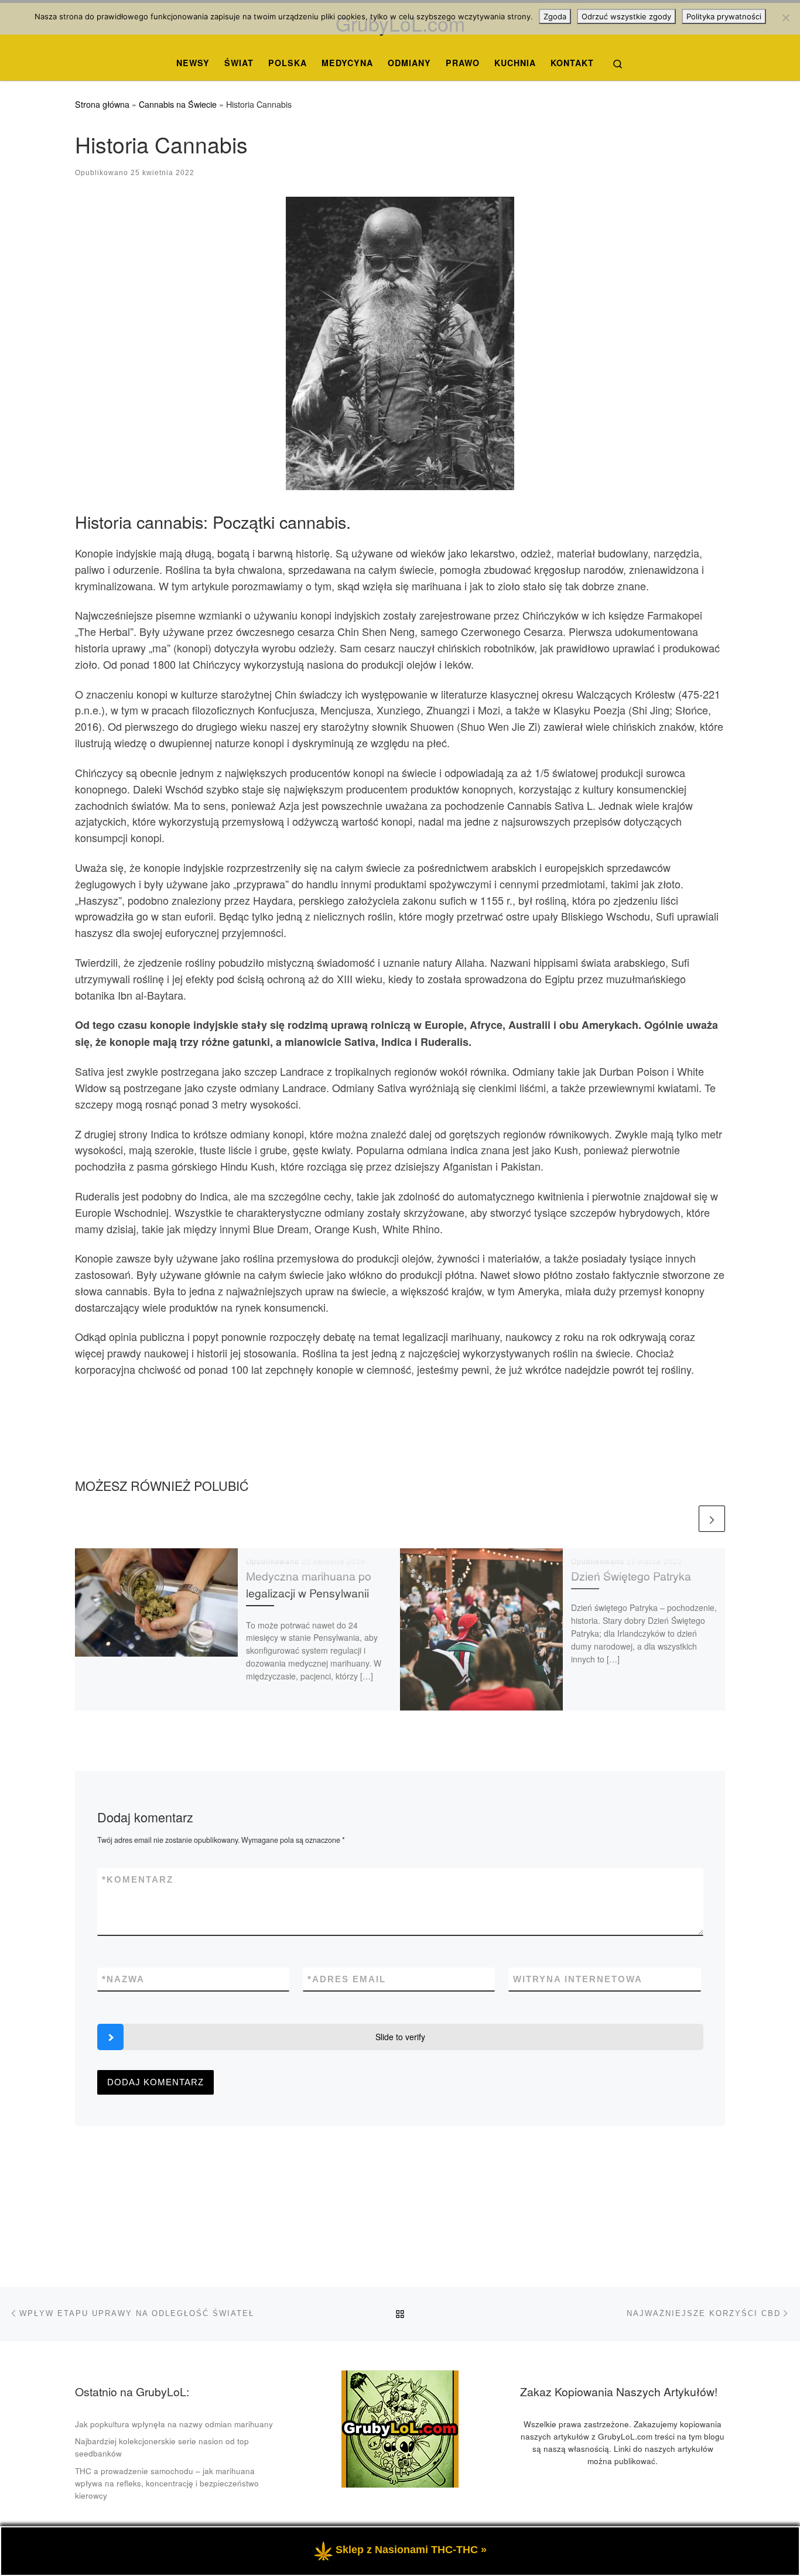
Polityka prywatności (724, 16)
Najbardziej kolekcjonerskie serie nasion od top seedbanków (162, 2447)
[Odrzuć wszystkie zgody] (785, 18)
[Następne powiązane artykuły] (712, 1519)
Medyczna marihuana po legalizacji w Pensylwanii (309, 1584)
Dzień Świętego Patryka (631, 1576)
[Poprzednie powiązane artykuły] (683, 1519)
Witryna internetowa (578, 1979)
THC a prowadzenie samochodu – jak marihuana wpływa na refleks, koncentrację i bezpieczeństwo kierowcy (167, 2483)
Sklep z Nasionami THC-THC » (411, 2550)
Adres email (347, 1979)
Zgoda (555, 16)
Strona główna (102, 104)
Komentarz (138, 1879)
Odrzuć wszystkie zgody (626, 16)
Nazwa (123, 1979)
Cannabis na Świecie (178, 104)
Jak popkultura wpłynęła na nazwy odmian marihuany (174, 2424)
